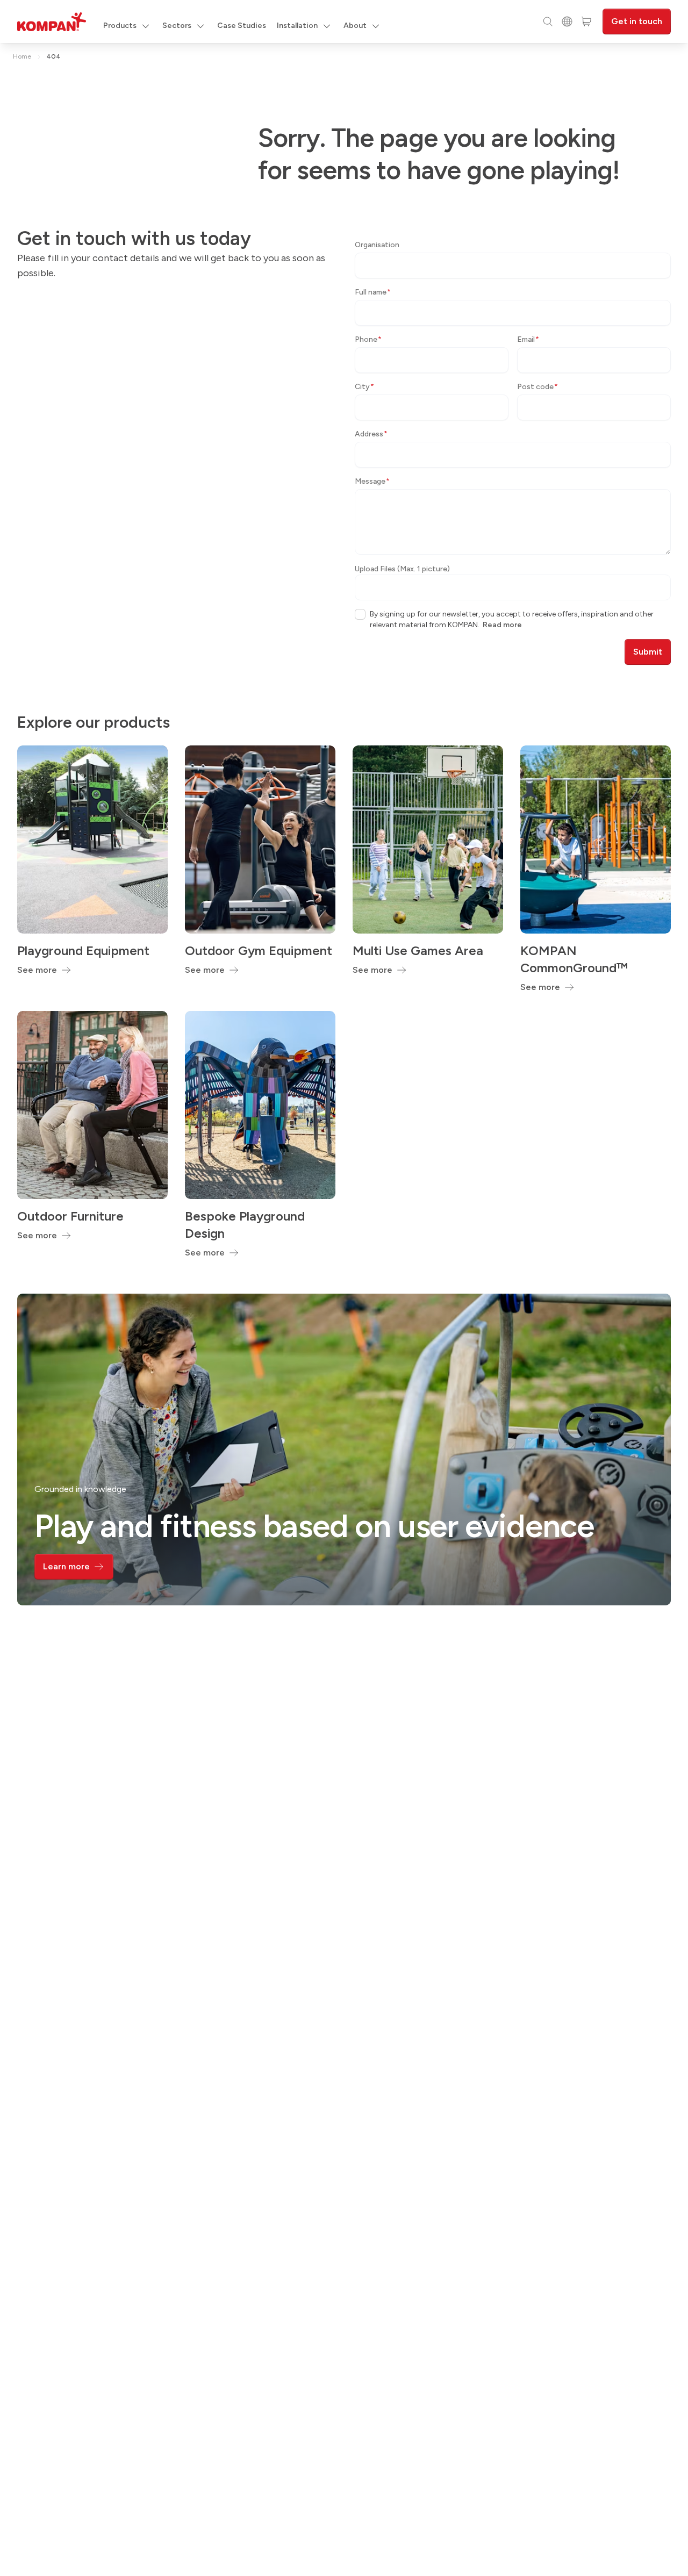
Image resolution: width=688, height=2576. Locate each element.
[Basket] (586, 21)
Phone (368, 339)
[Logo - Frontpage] (52, 22)
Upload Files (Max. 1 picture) (402, 569)
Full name (373, 292)
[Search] (548, 21)
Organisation (377, 245)
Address (371, 434)
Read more (502, 625)
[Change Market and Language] (567, 21)
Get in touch (637, 21)
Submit (648, 652)
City (364, 387)
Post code (537, 387)
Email (528, 339)
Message (372, 481)
